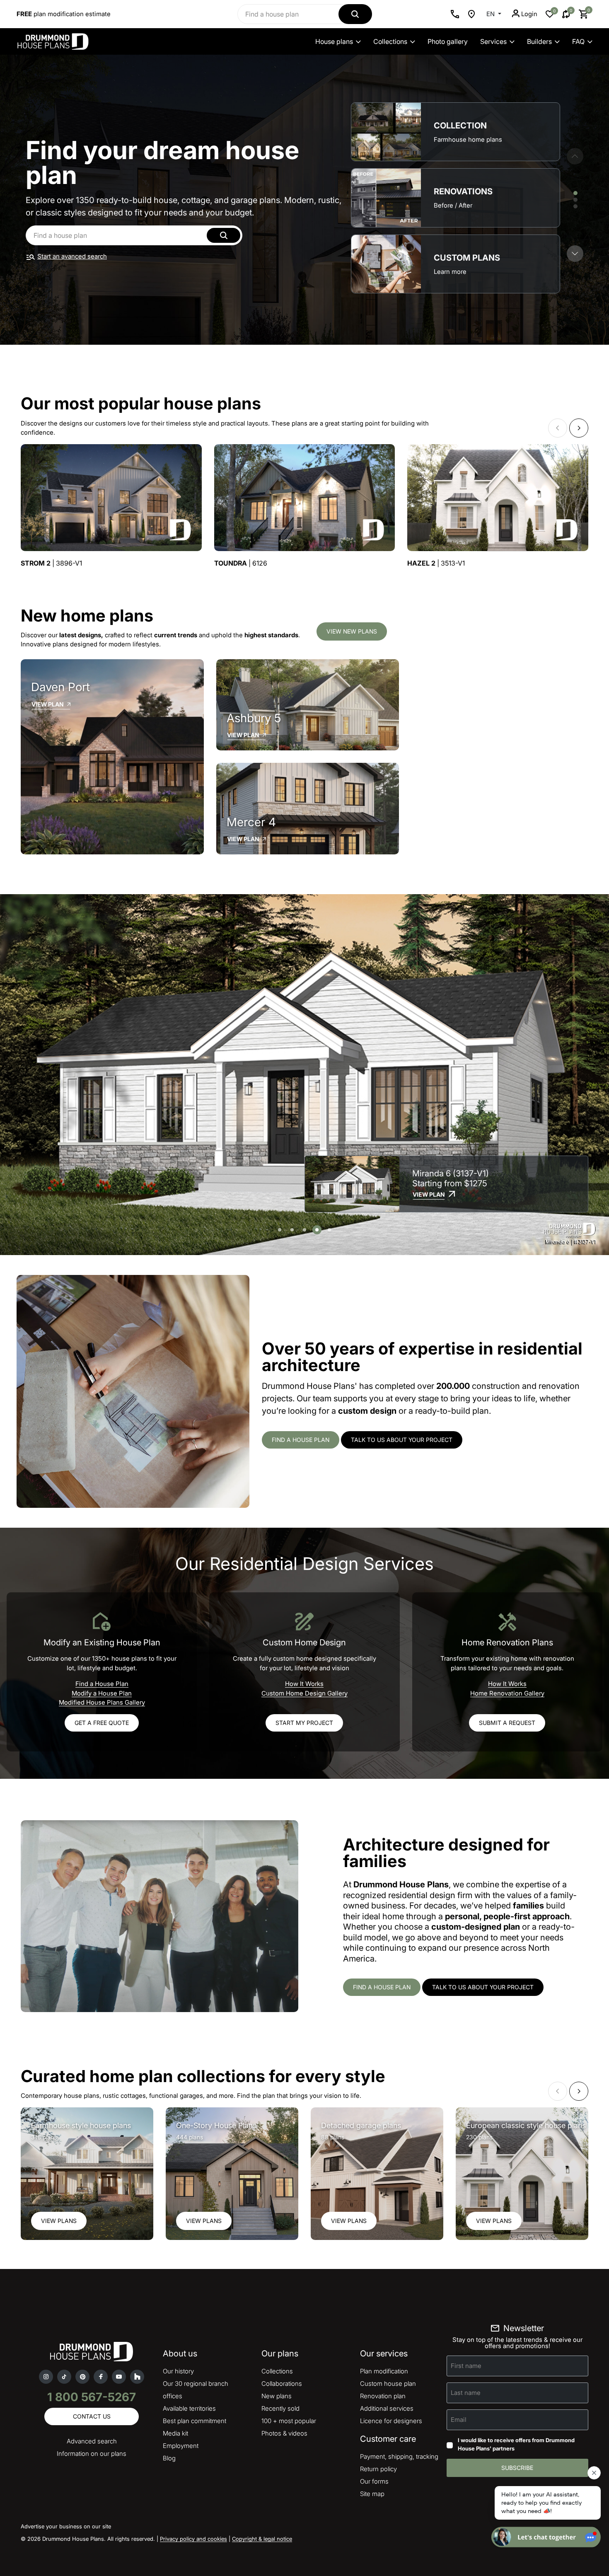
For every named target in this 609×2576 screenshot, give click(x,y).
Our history (178, 2371)
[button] (575, 254)
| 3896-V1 (51, 563)
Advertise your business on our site (66, 2526)
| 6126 (241, 563)
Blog (169, 2458)
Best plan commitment (195, 2421)
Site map (372, 2494)
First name (466, 2366)
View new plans (352, 631)
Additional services (387, 2408)
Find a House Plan (102, 1684)
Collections (390, 41)
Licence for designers (391, 2421)
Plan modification (384, 2371)
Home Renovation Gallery (507, 1693)
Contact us (92, 2416)
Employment (181, 2446)
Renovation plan (383, 2396)
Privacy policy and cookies (193, 2539)
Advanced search (92, 2441)
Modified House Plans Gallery (102, 1702)
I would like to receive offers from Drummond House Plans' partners (516, 2444)
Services (493, 41)
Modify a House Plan (102, 1693)
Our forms (374, 2481)
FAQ (578, 41)
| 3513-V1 (436, 563)
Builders (539, 41)
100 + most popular (289, 2421)
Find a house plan (301, 1440)
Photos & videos (284, 2433)
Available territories (189, 2408)
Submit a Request (507, 1723)
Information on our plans (92, 2454)
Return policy (378, 2469)
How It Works (304, 1684)
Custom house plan (388, 2384)
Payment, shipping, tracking (399, 2456)
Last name (466, 2393)
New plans (277, 2396)
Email (459, 2420)
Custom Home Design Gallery (304, 1693)
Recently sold (280, 2408)
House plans (334, 41)
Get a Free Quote (102, 1723)
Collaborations (282, 2384)
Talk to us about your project (402, 1440)
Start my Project (304, 1723)
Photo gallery (448, 41)
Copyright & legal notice (262, 2539)
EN (491, 14)
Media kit (175, 2433)
